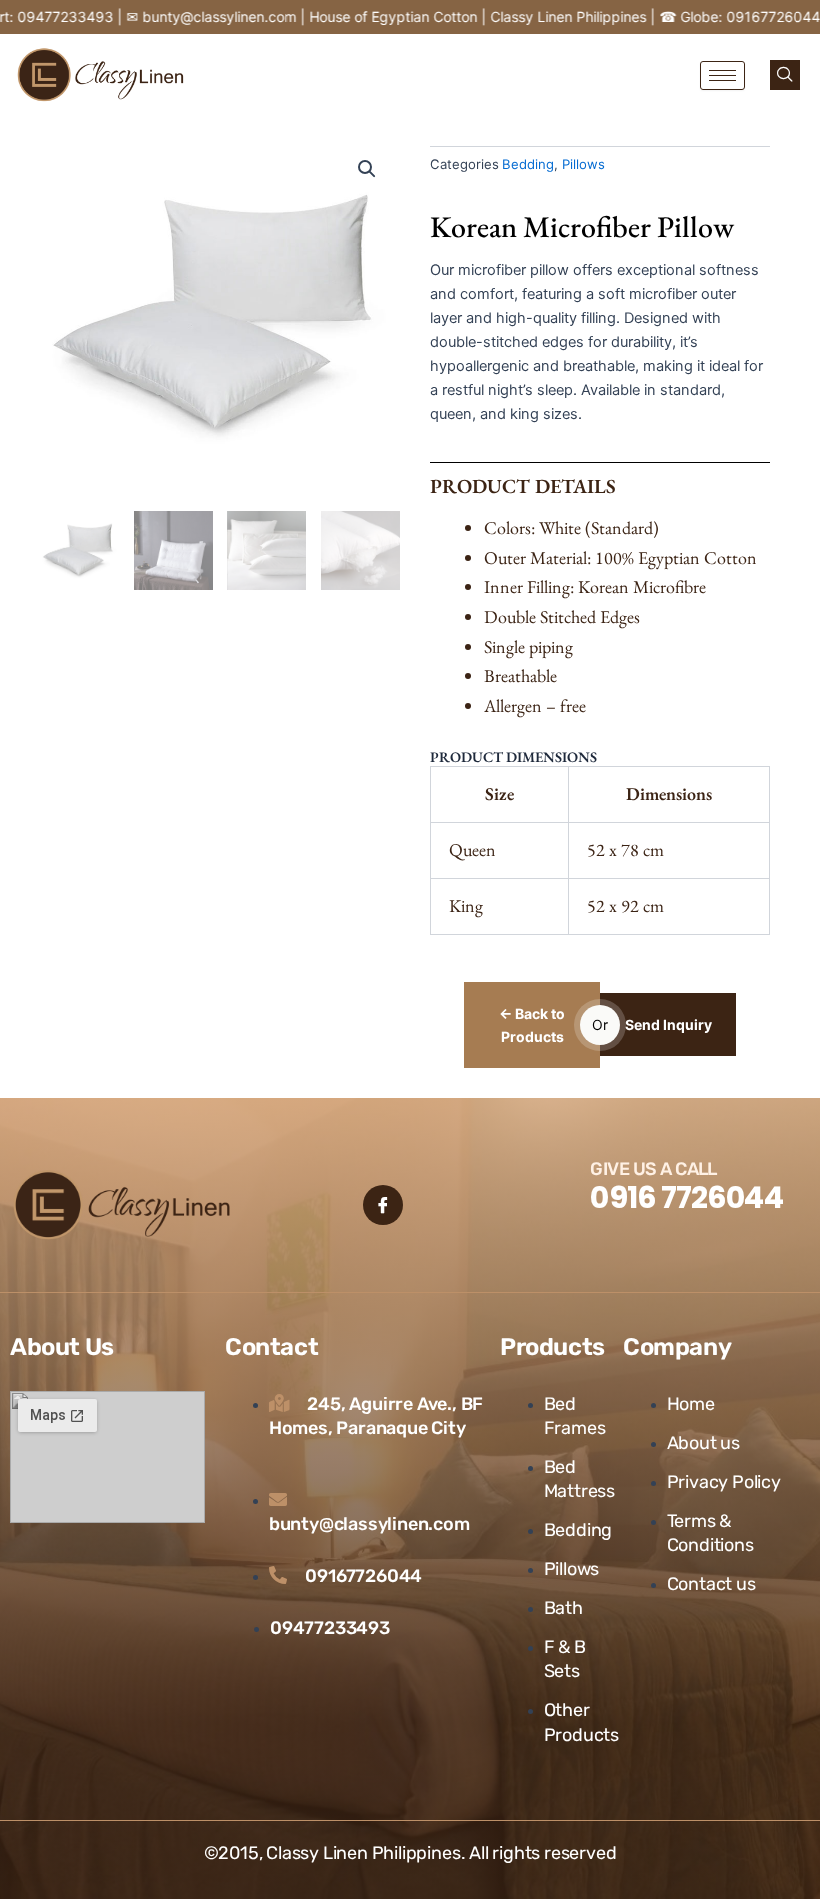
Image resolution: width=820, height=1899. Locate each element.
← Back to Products (532, 1025)
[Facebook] (383, 1205)
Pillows (583, 164)
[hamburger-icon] (722, 75)
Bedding (528, 164)
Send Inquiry (668, 1024)
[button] (785, 75)
